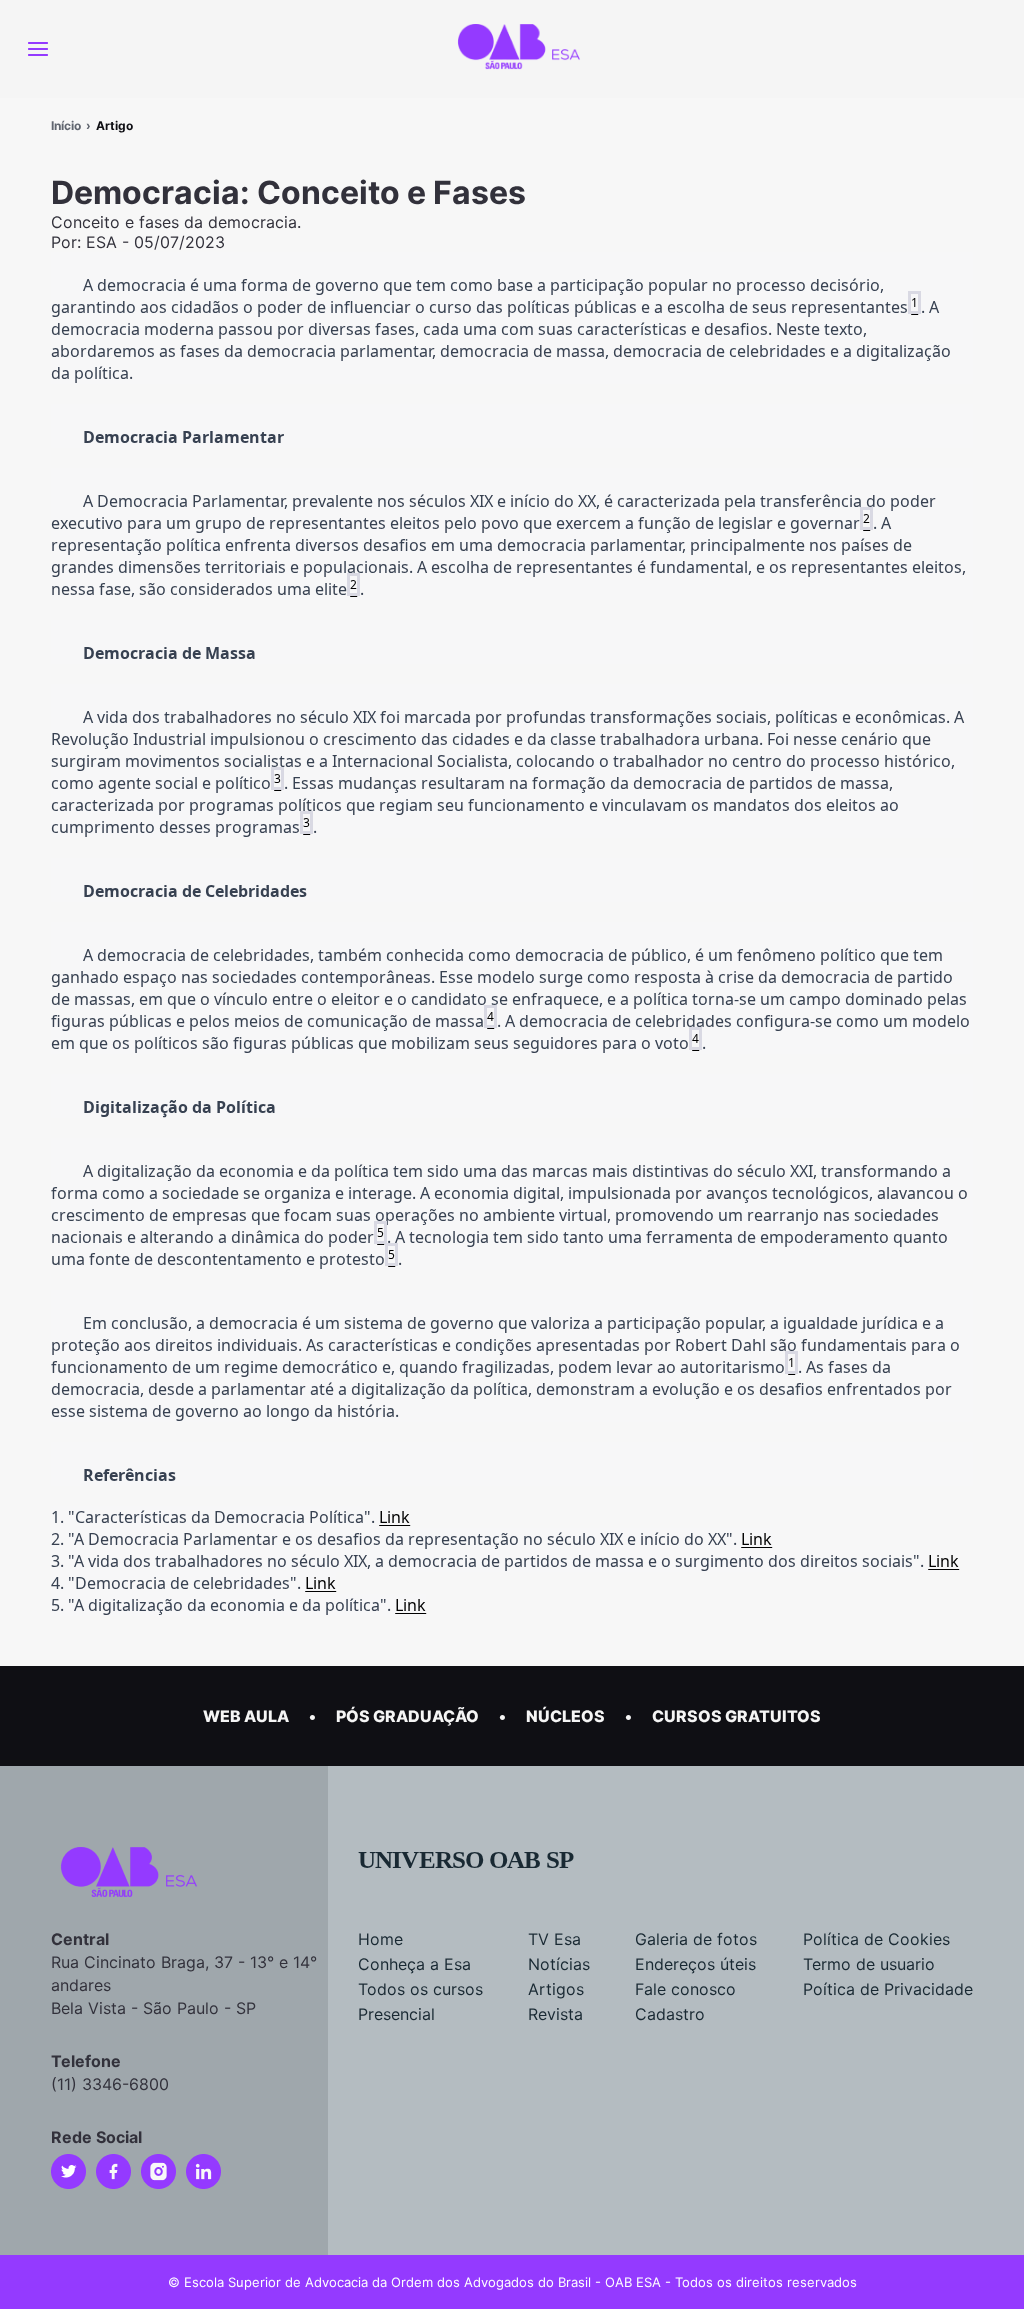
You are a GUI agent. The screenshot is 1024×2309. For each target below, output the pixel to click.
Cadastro (670, 2014)
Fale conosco (685, 1989)
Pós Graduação (407, 1716)
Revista (555, 2014)
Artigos (556, 1989)
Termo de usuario (869, 1964)
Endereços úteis (695, 1964)
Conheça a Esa (414, 1964)
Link (394, 1517)
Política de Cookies (876, 1939)
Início (66, 125)
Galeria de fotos (696, 1939)
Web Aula (246, 1716)
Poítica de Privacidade (888, 1989)
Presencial (396, 2014)
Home (380, 1939)
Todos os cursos (420, 1989)
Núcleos (565, 1716)
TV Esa (554, 1939)
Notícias (559, 1964)
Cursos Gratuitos (736, 1716)
